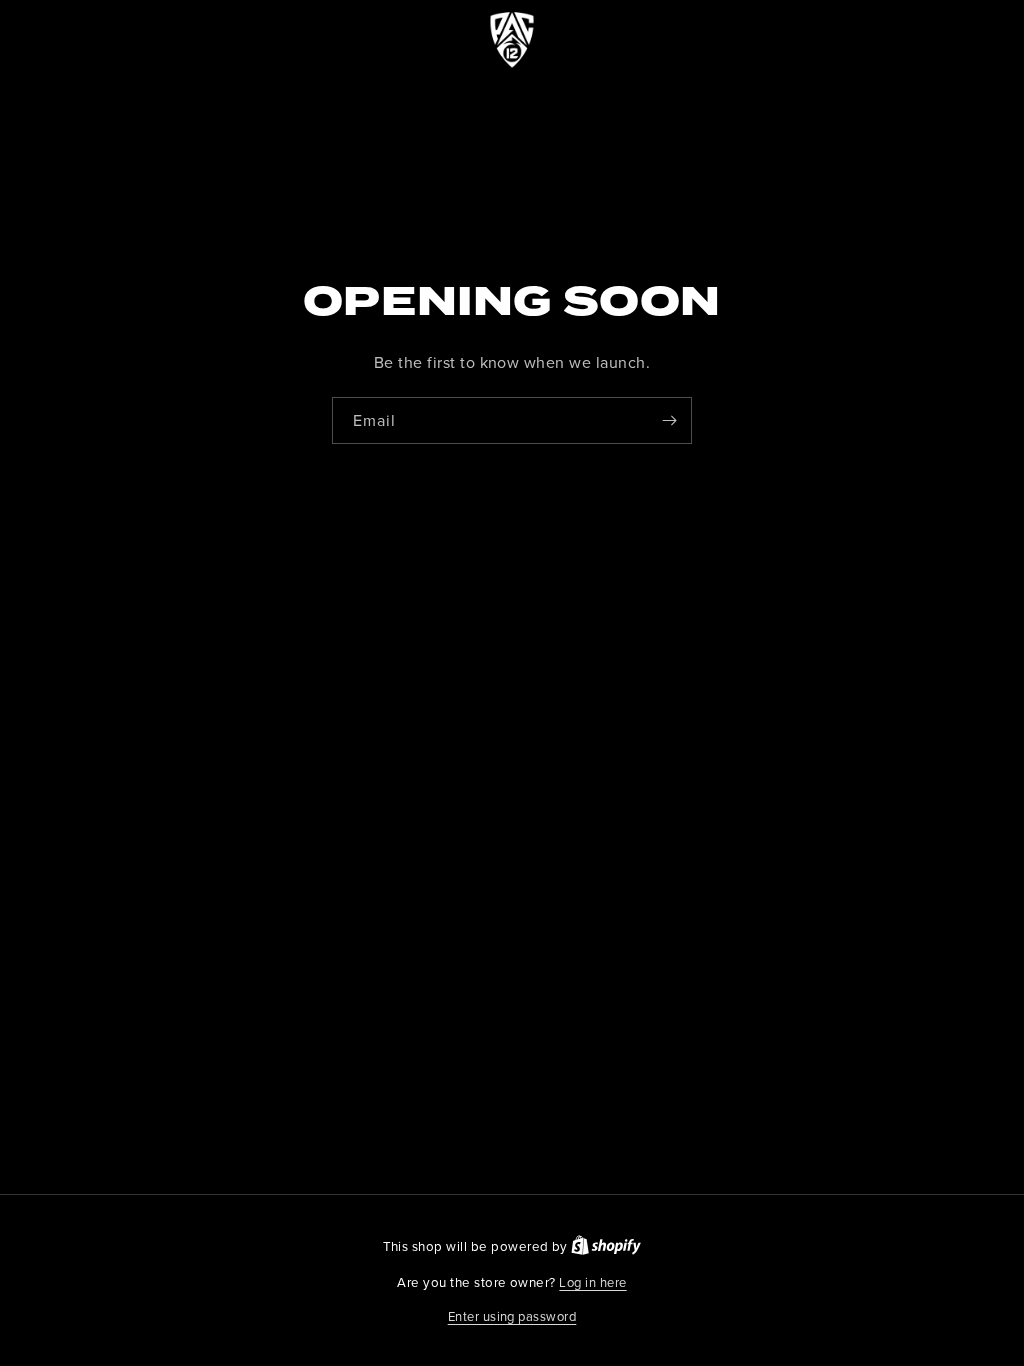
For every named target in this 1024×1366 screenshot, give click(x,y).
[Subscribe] (669, 420)
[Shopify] (606, 1246)
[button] (512, 1317)
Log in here (592, 1282)
